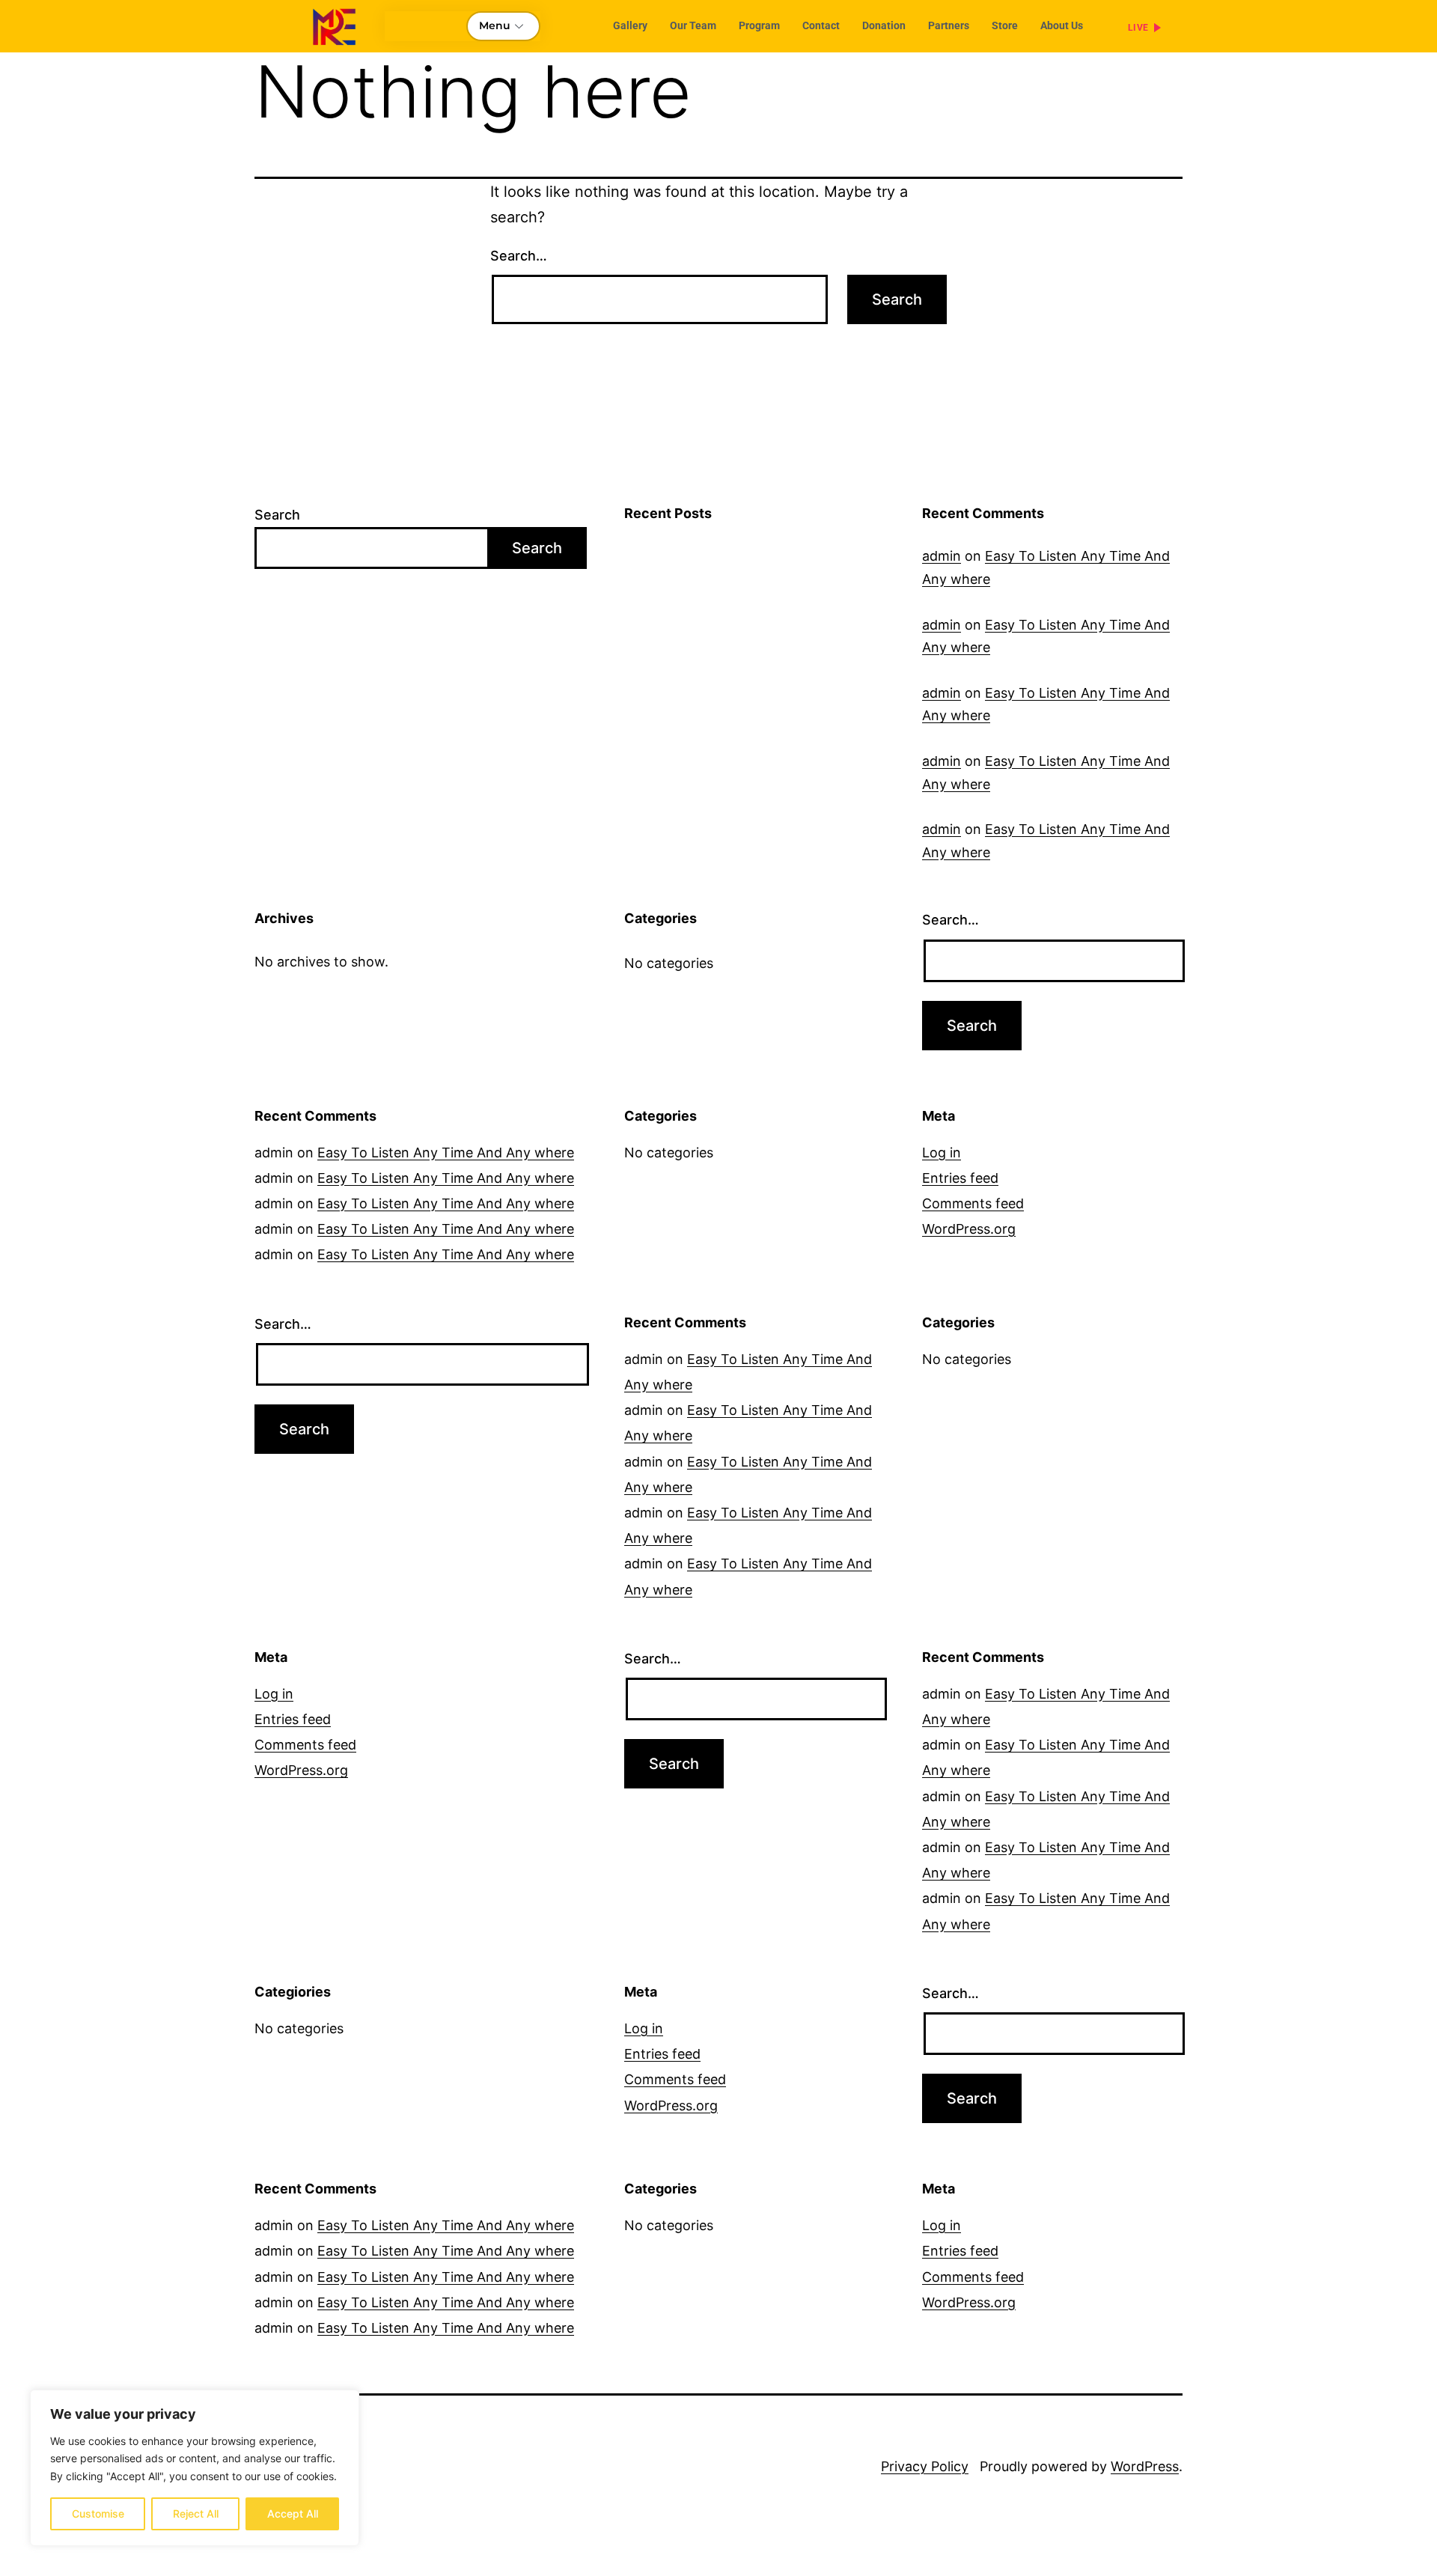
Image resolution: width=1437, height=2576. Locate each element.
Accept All (293, 2513)
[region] (195, 2468)
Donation (884, 25)
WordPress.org (969, 1229)
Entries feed (960, 1178)
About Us (1062, 25)
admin (942, 556)
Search (277, 515)
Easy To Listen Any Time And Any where (446, 1152)
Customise (98, 2513)
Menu (495, 25)
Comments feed (973, 1203)
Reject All (196, 2513)
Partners (949, 25)
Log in (942, 1152)
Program (759, 25)
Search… (519, 256)
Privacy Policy (925, 2466)
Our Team (693, 25)
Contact (821, 25)
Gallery (630, 25)
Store (1005, 25)
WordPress (1145, 2466)
